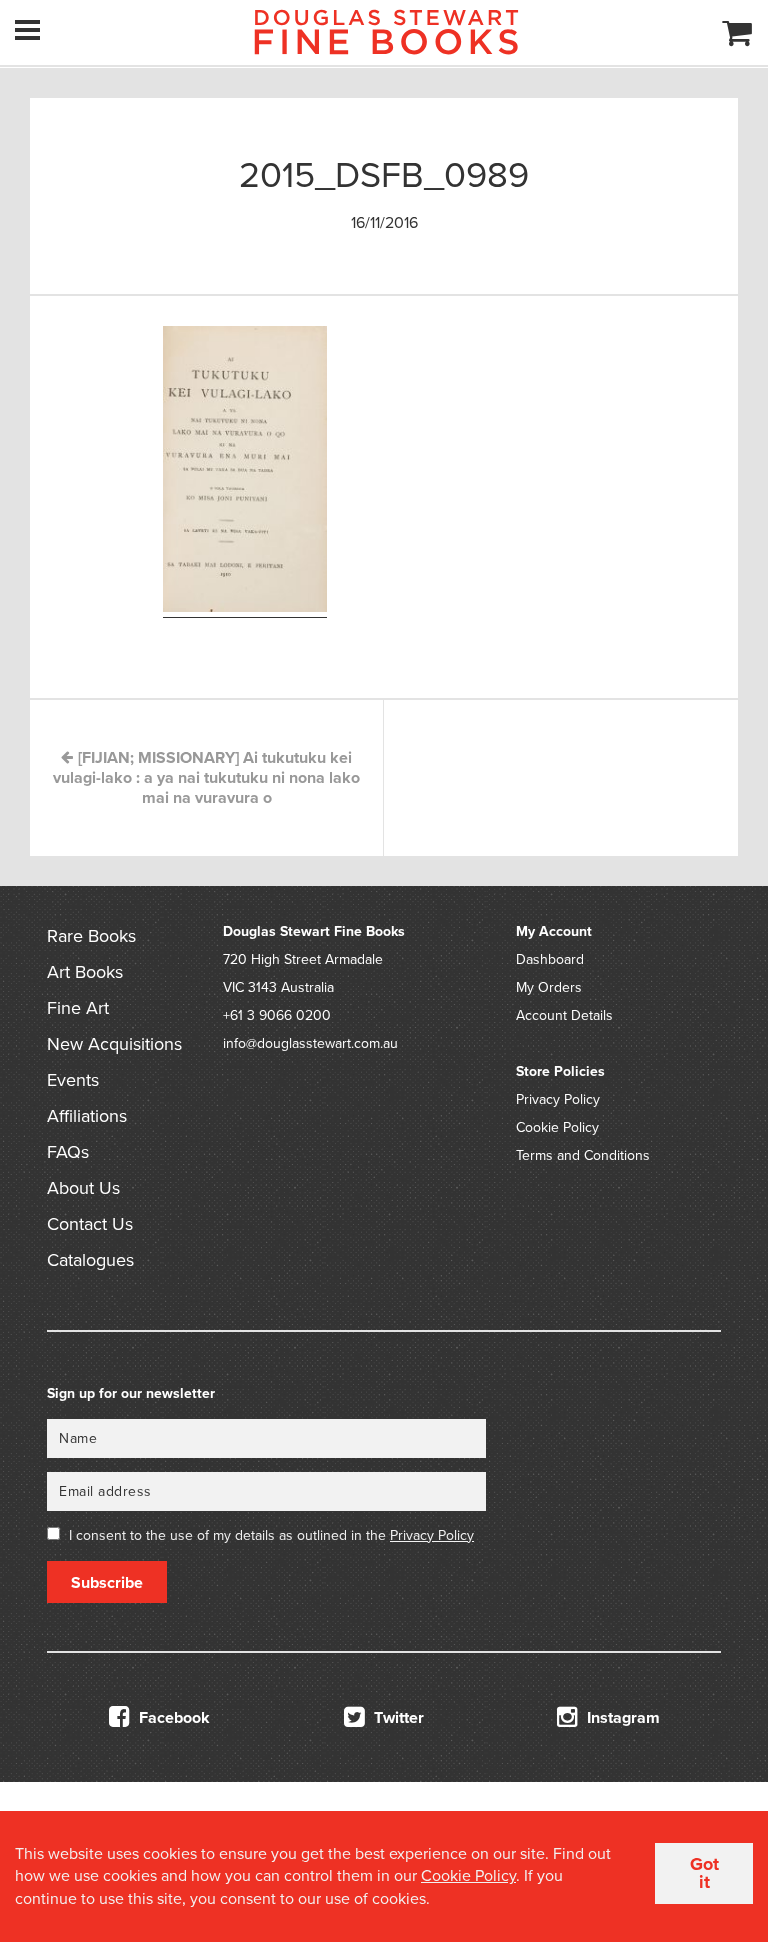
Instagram (621, 1718)
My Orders (549, 987)
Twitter (397, 1718)
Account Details (564, 1015)
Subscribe (107, 1583)
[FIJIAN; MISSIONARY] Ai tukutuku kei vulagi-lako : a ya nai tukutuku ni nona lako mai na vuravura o (206, 778)
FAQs (68, 1152)
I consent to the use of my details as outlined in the (271, 1535)
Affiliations (87, 1116)
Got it (704, 1873)
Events (73, 1080)
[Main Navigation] (27, 30)
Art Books (85, 972)
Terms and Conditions (583, 1155)
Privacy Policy (558, 1099)
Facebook (172, 1718)
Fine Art (78, 1008)
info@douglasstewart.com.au (310, 1043)
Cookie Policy (557, 1127)
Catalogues (90, 1260)
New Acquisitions (114, 1044)
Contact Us (90, 1224)
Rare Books (91, 936)
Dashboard (550, 959)
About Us (83, 1188)
